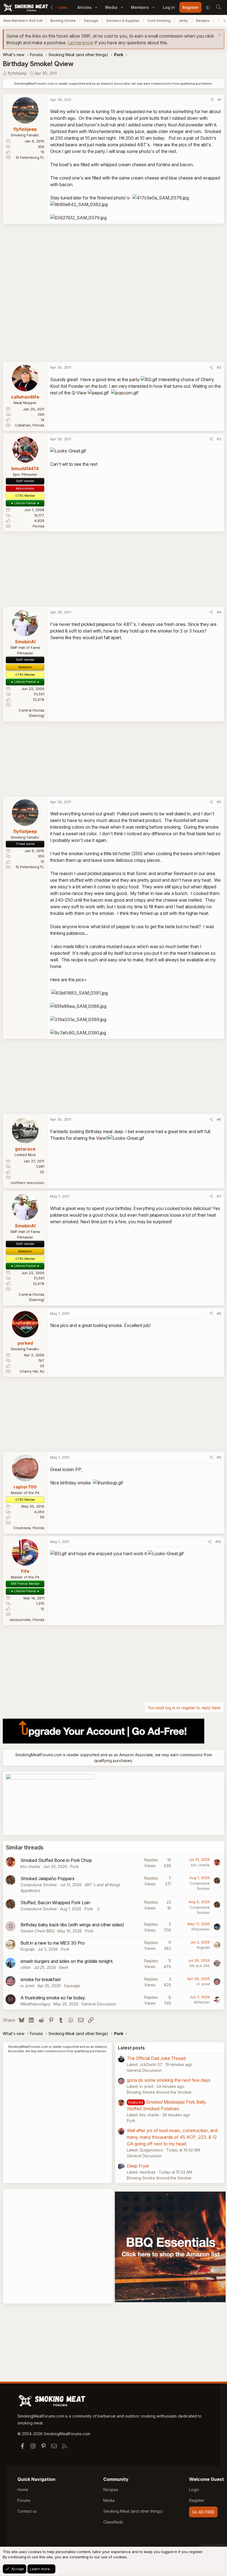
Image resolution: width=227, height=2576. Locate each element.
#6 (219, 1119)
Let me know (81, 43)
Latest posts (131, 2048)
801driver (202, 2002)
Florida (38, 526)
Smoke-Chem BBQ (38, 1931)
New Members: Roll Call (23, 21)
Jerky (183, 21)
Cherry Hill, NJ (32, 1371)
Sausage (91, 21)
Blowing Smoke (63, 21)
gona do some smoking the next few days (169, 2080)
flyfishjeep (17, 73)
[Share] (212, 100)
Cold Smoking (159, 21)
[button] (96, 7)
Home (23, 2490)
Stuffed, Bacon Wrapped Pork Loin (55, 1903)
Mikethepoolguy (35, 2004)
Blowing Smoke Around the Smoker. (159, 2092)
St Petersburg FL (30, 157)
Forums (60, 7)
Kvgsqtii (28, 1949)
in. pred (27, 1986)
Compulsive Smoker (39, 1885)
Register (197, 2500)
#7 (219, 1196)
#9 (219, 1457)
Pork (75, 1866)
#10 (218, 1542)
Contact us (27, 2511)
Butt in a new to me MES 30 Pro (53, 1943)
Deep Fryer (138, 2166)
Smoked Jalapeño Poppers (47, 1878)
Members (140, 7)
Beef (64, 1967)
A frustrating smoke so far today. (53, 1998)
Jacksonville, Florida (27, 1620)
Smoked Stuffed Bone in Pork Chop (56, 1860)
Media (111, 7)
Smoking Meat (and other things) (133, 2511)
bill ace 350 (200, 1966)
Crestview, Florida (29, 1528)
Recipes (203, 21)
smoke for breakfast (41, 1979)
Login (194, 2490)
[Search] (218, 7)
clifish (26, 1967)
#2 (219, 367)
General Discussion (99, 2004)
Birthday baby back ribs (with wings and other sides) (72, 1925)
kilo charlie (30, 1866)
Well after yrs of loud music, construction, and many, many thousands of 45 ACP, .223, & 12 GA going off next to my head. (172, 2137)
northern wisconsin (28, 1183)
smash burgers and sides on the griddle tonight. (67, 1961)
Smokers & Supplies (123, 21)
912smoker (201, 1929)
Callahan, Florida (30, 425)
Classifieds (113, 2522)
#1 (219, 100)
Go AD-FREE (203, 2512)
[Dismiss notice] (219, 36)
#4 (219, 612)
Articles (84, 7)
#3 (219, 439)
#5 (219, 802)
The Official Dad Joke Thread (156, 2058)
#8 (219, 1313)
